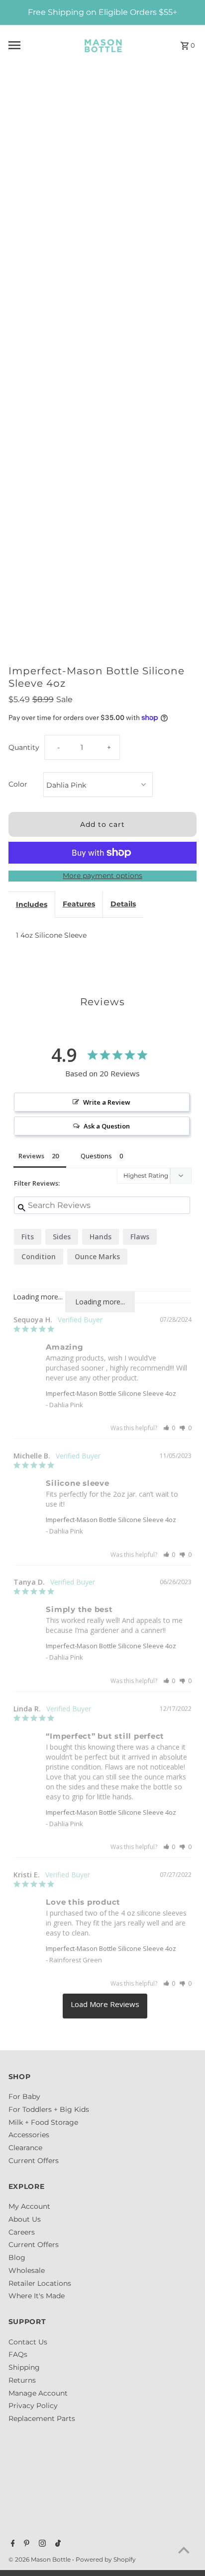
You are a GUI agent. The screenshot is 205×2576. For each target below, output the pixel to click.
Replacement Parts (42, 2418)
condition (39, 1256)
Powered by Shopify (106, 2559)
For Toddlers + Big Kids (49, 2109)
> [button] (105, 2006)
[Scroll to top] (184, 2550)
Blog (17, 2257)
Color (18, 784)
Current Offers (34, 2161)
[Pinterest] (25, 2544)
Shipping (24, 2367)
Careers (22, 2232)
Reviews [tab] (31, 1156)
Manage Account (38, 2393)
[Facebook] (12, 2544)
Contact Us (28, 2342)
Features (79, 904)
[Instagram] (41, 2544)
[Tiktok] (57, 2544)
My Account (29, 2206)
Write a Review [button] (107, 1102)
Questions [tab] (96, 1156)
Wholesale (27, 2270)
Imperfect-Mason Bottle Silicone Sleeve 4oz (111, 1393)
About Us (25, 2219)
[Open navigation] (38, 45)
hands (101, 1237)
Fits (28, 1237)
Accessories (29, 2135)
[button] (169, 1428)
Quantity (24, 747)
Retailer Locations (40, 2283)
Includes (32, 904)
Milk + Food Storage (43, 2122)
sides (62, 1237)
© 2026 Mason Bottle (40, 2559)
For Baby (24, 2096)
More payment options (102, 876)
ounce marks (97, 1256)
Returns (22, 2380)
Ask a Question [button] (107, 1126)
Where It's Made (37, 2296)
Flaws (140, 1237)
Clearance (25, 2148)
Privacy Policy (33, 2406)
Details (123, 904)
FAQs (18, 2354)
